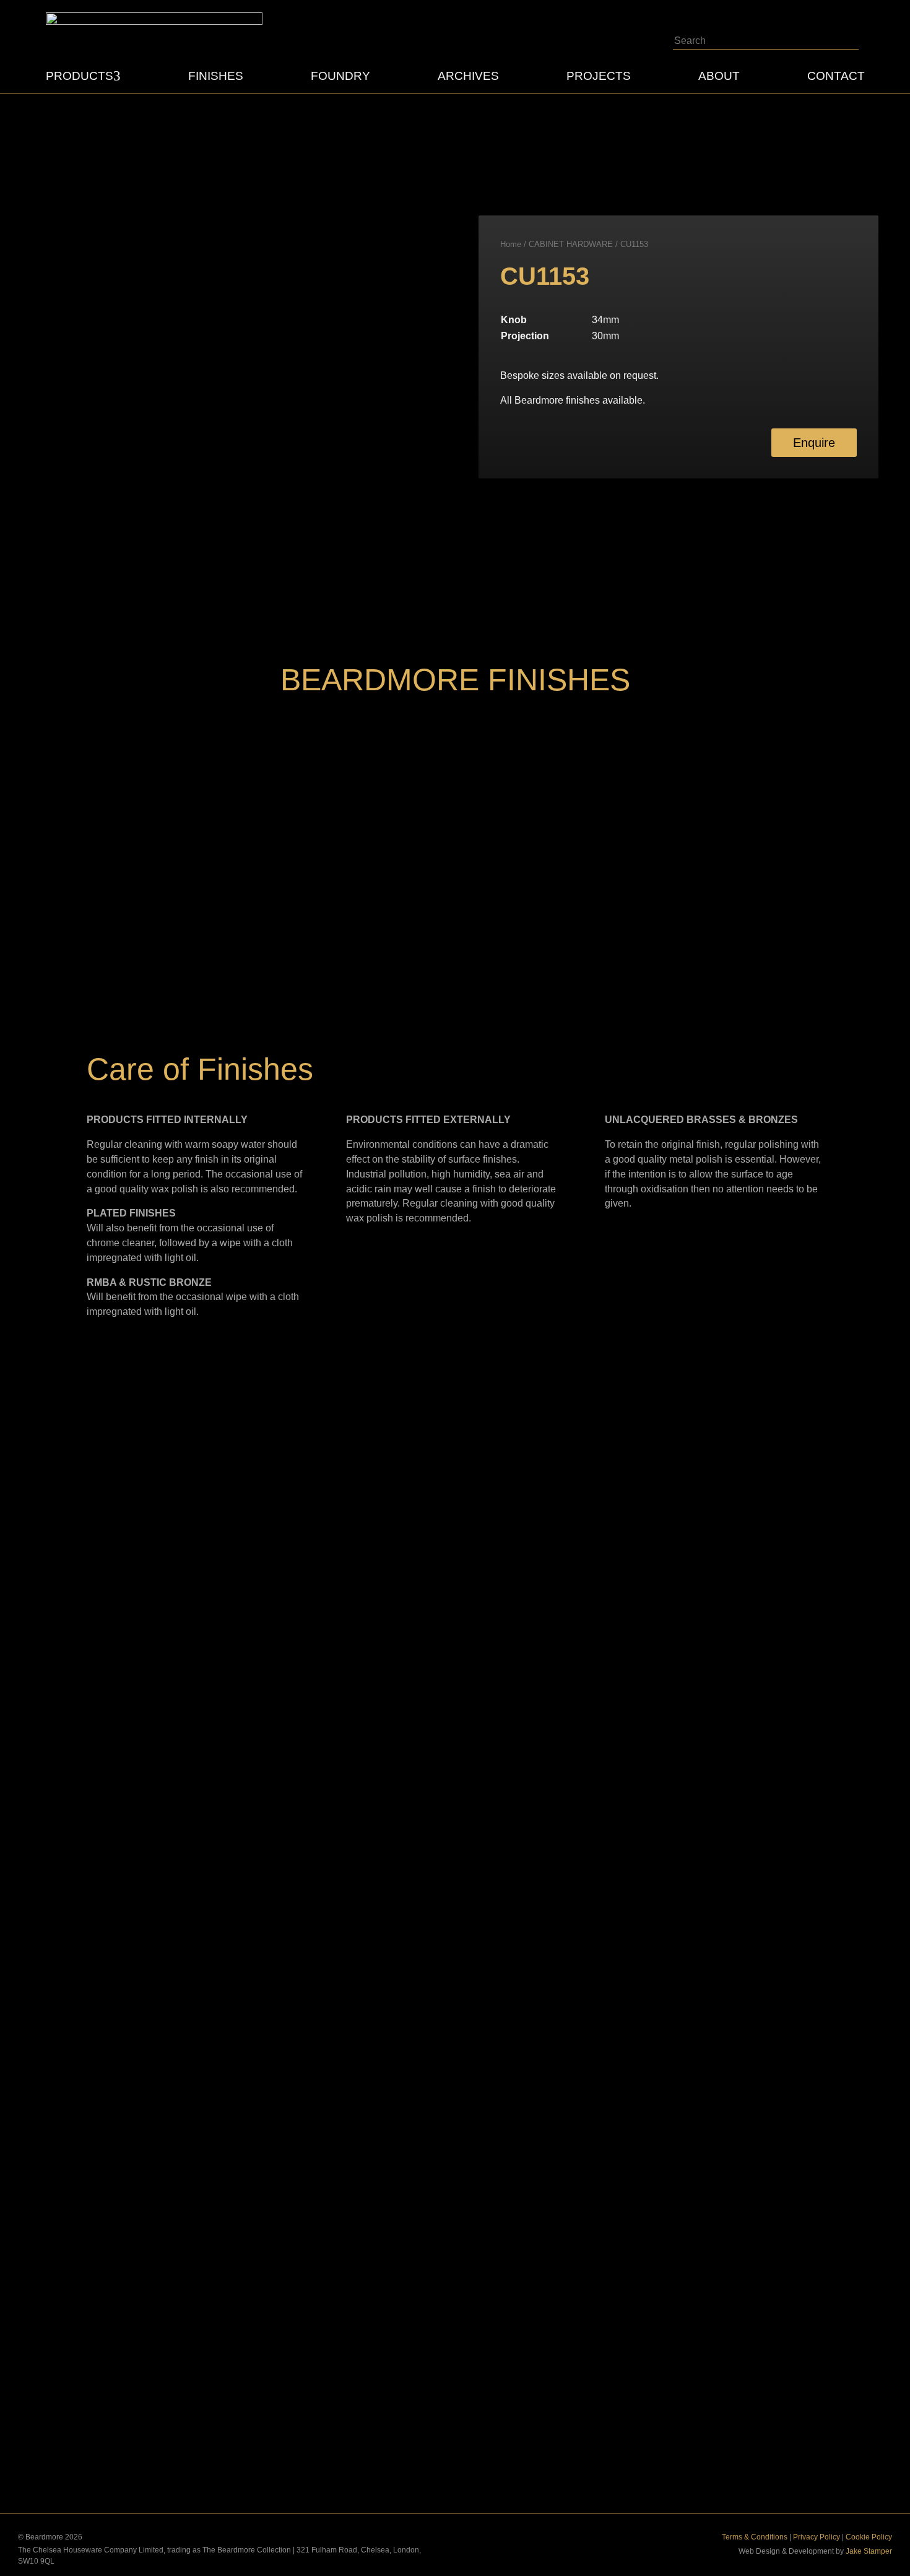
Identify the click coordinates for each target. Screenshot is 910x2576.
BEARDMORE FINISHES (455, 680)
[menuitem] (83, 76)
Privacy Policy (817, 2537)
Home (511, 244)
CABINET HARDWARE (571, 244)
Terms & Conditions (755, 2537)
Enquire (814, 443)
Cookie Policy (869, 2537)
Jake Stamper (869, 2551)
